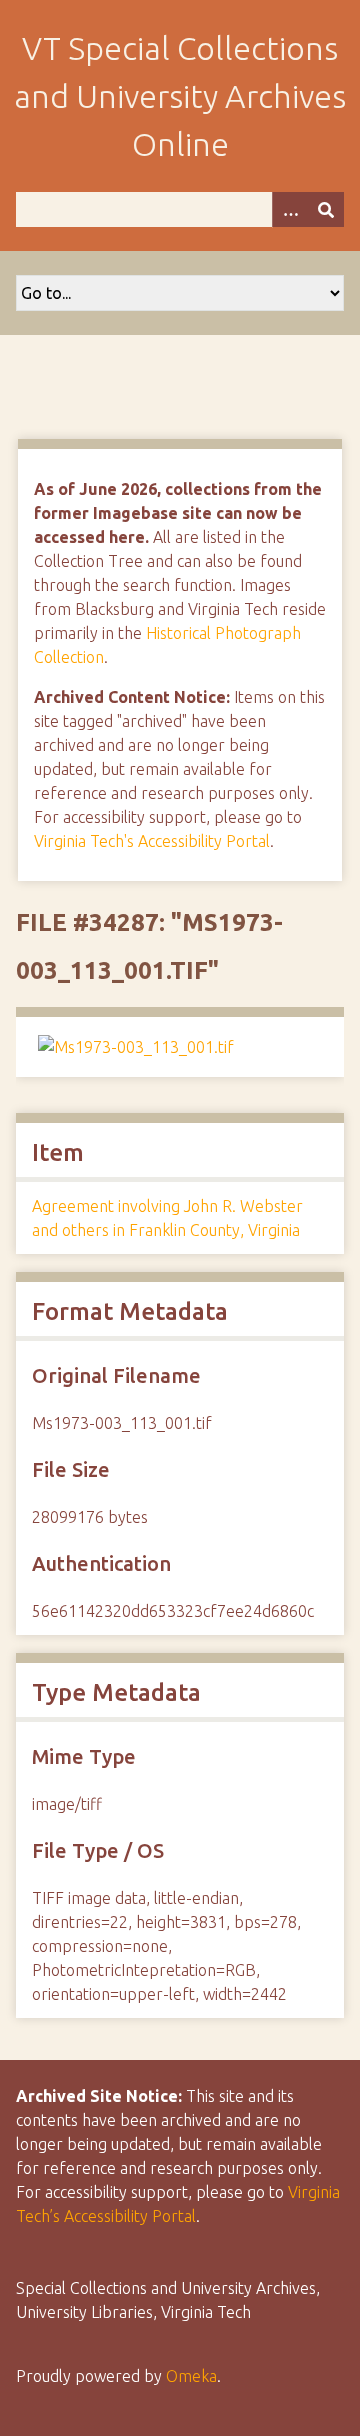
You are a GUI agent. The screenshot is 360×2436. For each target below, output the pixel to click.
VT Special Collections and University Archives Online (180, 96)
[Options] (290, 209)
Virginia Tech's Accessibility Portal (152, 841)
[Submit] (326, 209)
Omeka (191, 2376)
